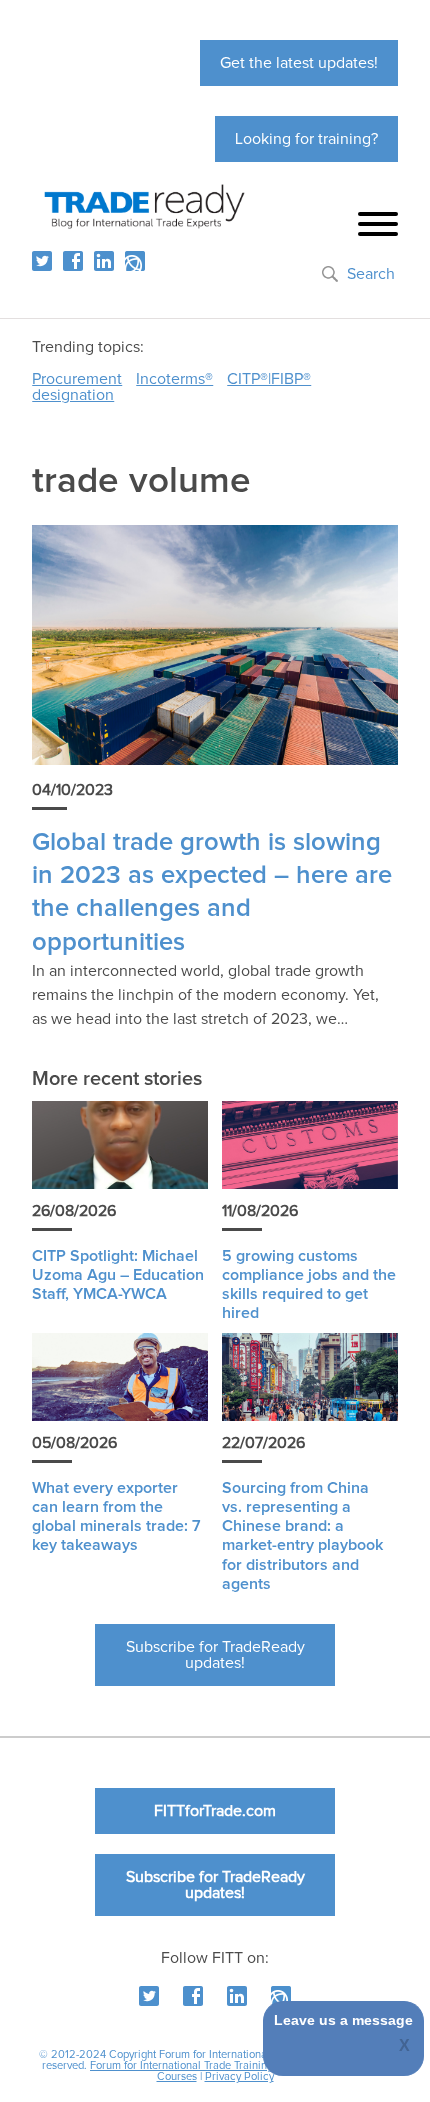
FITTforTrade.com (215, 1811)
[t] (42, 261)
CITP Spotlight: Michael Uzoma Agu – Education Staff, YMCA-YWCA (118, 1275)
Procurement (77, 379)
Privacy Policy (239, 2076)
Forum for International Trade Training (181, 2065)
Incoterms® (174, 379)
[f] (73, 261)
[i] (135, 261)
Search (371, 274)
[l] (104, 261)
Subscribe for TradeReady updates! (215, 1655)
